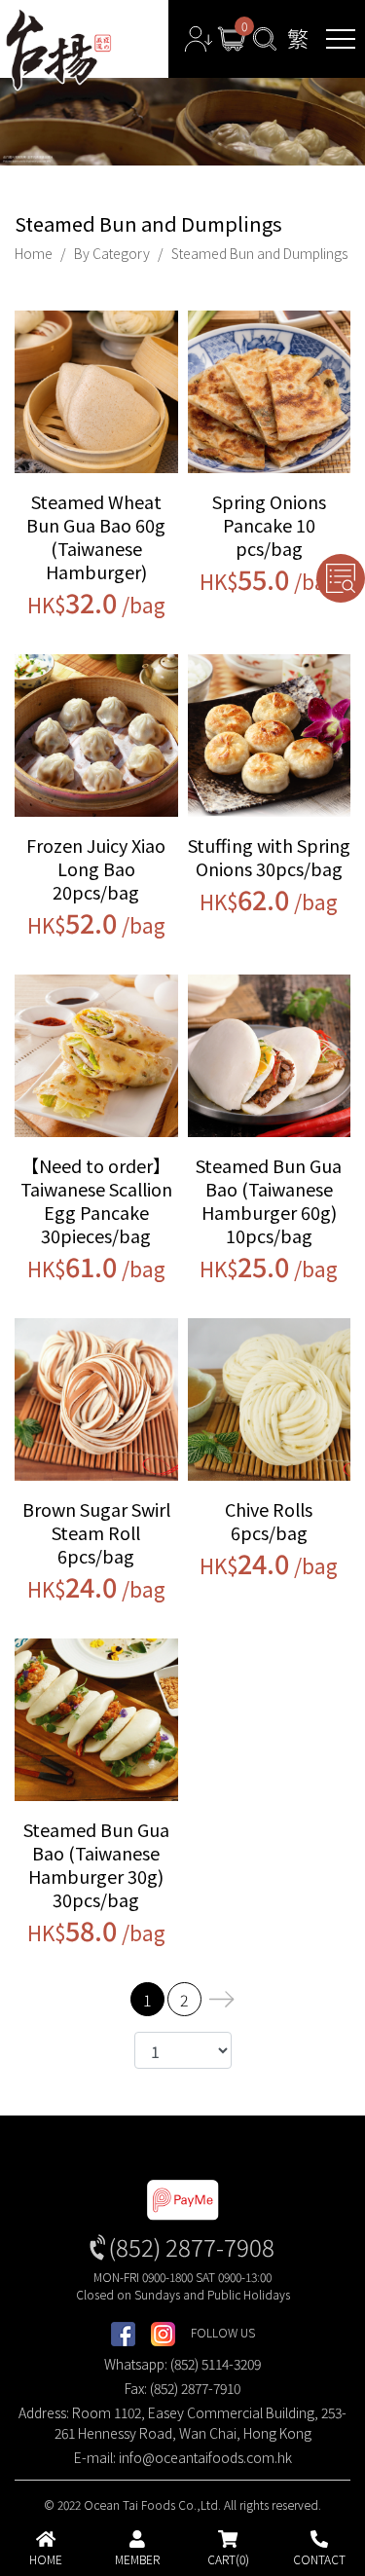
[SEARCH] (265, 39)
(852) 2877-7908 (191, 2246)
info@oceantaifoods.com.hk (205, 2457)
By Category (112, 253)
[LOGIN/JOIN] (199, 39)
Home (34, 253)
